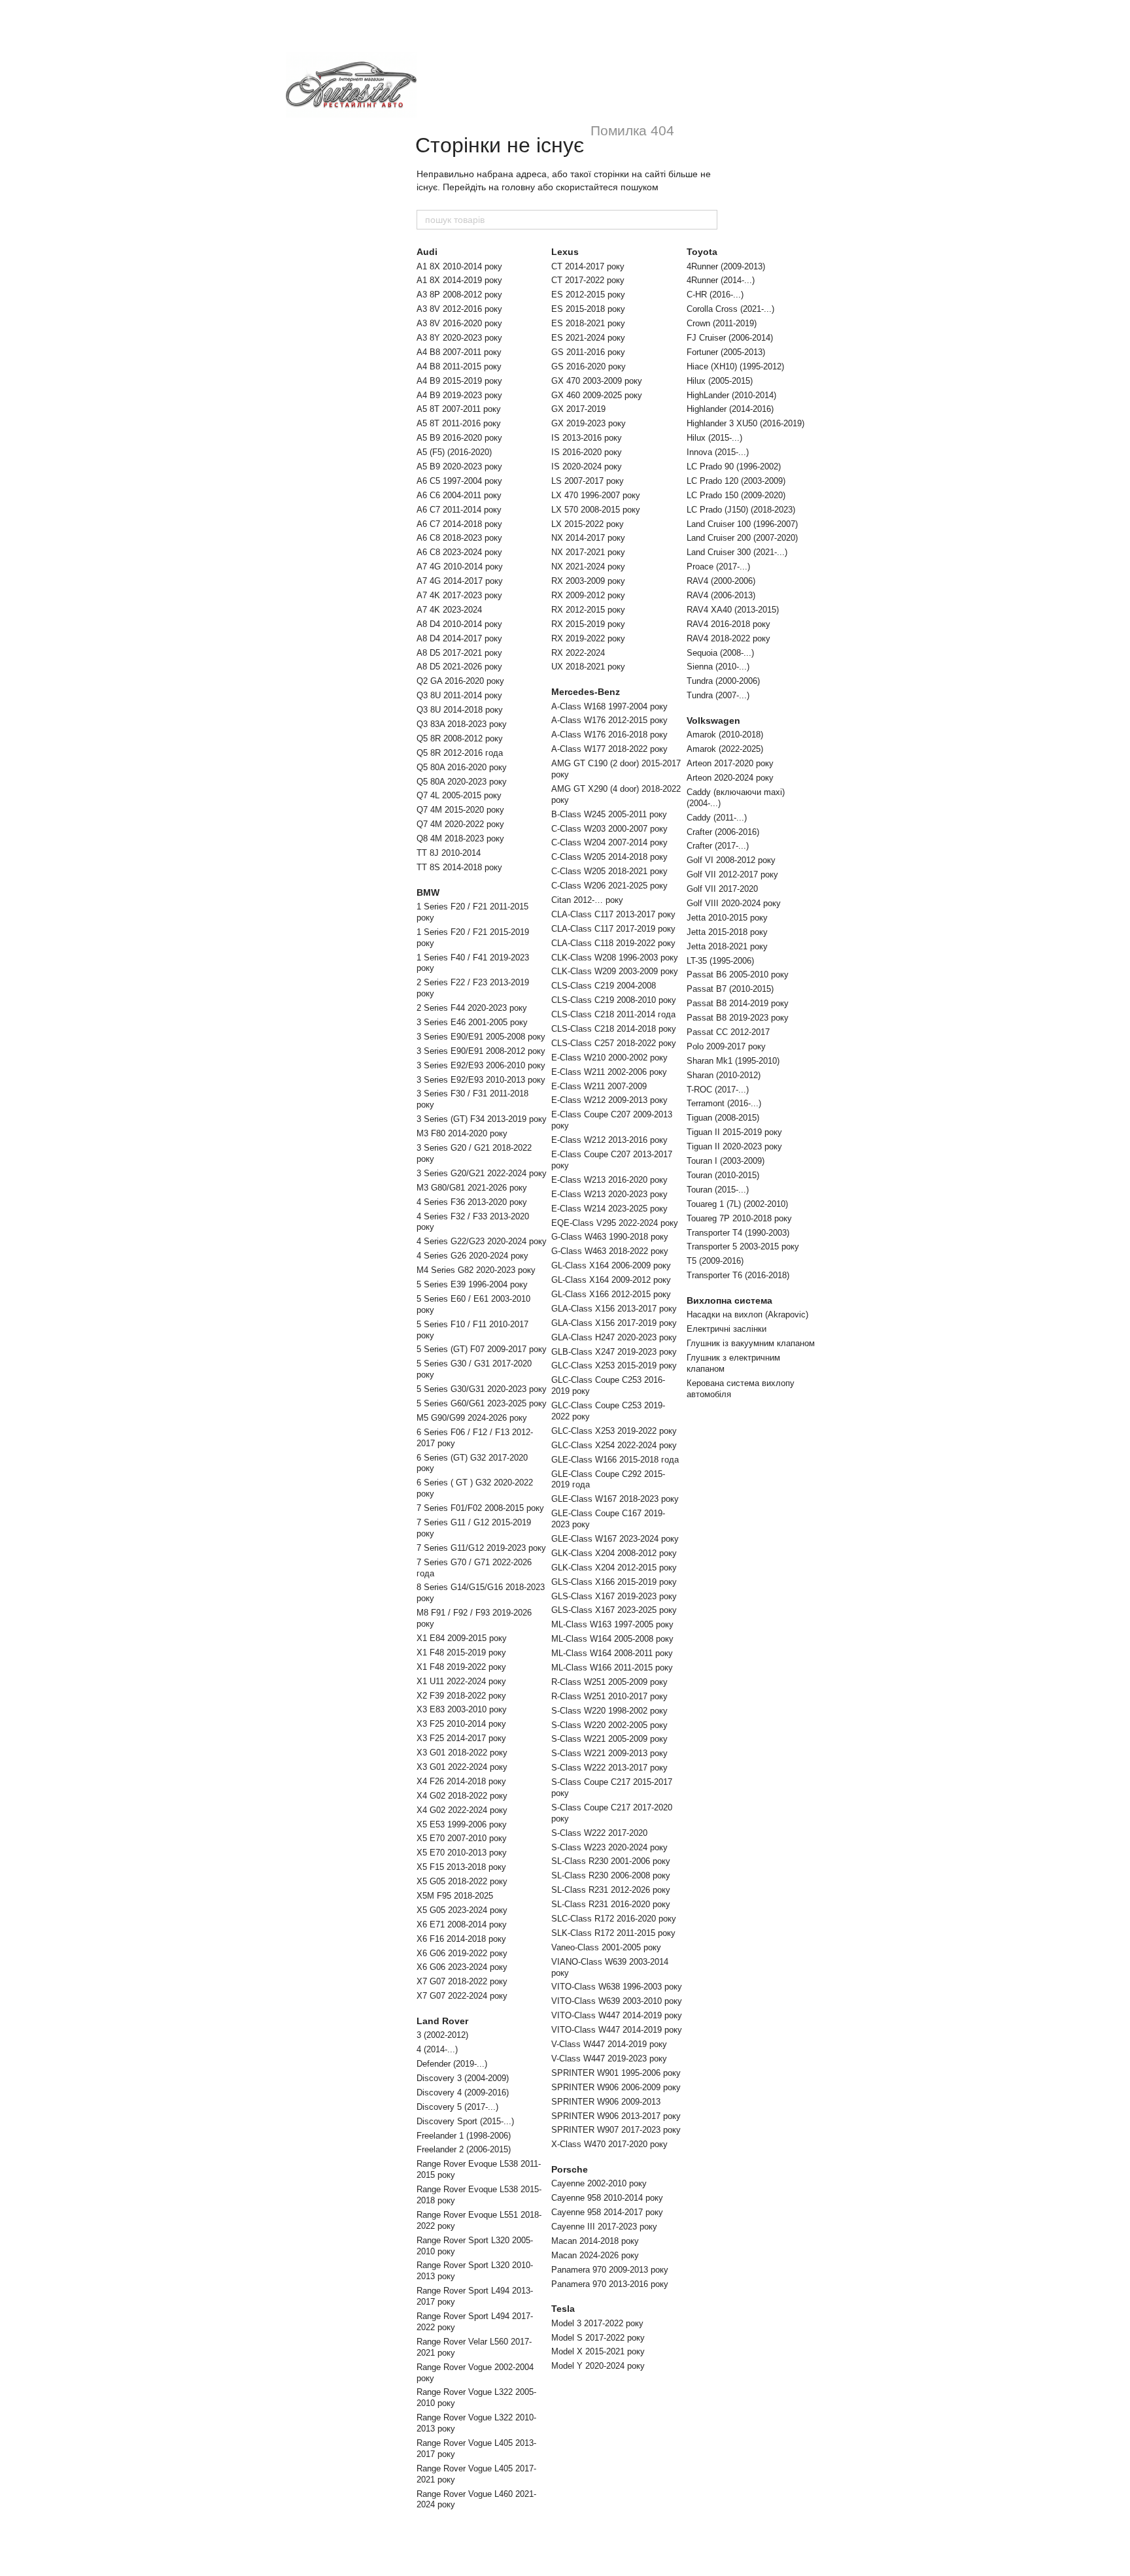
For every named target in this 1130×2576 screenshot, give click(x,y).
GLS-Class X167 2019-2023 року (614, 1596)
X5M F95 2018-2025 (455, 1896)
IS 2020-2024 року (587, 466)
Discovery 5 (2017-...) (457, 2107)
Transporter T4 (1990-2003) (738, 1233)
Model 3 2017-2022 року (597, 2323)
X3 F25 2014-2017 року (461, 1738)
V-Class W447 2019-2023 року (609, 2059)
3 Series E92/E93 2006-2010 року (481, 1065)
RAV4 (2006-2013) (721, 595)
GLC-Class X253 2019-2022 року (614, 1431)
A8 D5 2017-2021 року (459, 653)
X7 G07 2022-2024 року (462, 1996)
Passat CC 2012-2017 (728, 1032)
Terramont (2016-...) (724, 1103)
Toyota (702, 252)
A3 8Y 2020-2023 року (459, 338)
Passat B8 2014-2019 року (738, 1003)
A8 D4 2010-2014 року (459, 624)
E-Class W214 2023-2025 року (609, 1209)
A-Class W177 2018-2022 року (609, 749)
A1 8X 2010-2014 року (459, 266)
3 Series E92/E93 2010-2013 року (481, 1080)
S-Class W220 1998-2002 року (609, 1711)
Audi (427, 252)
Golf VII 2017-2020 (722, 889)
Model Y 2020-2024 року (598, 2366)
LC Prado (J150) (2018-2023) (741, 510)
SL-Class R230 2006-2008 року (611, 1875)
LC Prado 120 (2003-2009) (736, 481)
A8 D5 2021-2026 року (459, 667)
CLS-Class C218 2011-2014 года (613, 1014)
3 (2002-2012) (442, 2035)
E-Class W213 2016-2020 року (609, 1180)
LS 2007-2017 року (588, 481)
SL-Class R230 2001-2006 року (611, 1861)
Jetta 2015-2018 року (727, 932)
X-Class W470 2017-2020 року (609, 2144)
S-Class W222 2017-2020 (599, 1833)
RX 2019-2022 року (588, 638)
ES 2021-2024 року (588, 338)
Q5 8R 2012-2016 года (460, 753)
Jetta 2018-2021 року (727, 946)
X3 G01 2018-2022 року (462, 1753)
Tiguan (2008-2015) (723, 1118)
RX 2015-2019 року (588, 624)
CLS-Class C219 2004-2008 (604, 986)
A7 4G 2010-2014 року (460, 567)
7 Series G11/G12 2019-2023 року (481, 1548)
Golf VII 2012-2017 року (732, 874)
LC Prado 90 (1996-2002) (734, 466)
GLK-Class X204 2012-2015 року (614, 1568)
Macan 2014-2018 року (595, 2241)
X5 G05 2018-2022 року (462, 1881)
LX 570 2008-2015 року (596, 510)
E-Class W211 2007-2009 (599, 1086)
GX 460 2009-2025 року (597, 395)
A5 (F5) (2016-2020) (454, 452)
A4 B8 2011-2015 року (459, 366)
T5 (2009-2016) (715, 1261)
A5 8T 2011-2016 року (459, 423)
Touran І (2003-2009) (726, 1161)
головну (518, 187)
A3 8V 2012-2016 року (459, 309)
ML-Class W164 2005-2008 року (612, 1639)
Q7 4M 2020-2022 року (460, 824)
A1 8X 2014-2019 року (459, 280)
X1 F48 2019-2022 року (461, 1667)
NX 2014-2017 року (588, 538)
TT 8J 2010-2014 (449, 853)
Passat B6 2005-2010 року (738, 974)
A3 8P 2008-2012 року (459, 295)
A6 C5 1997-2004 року (459, 481)
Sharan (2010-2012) (724, 1075)
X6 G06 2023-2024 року (462, 1967)
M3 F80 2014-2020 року (462, 1133)
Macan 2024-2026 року (595, 2255)
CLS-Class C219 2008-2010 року (614, 1000)
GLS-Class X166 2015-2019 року (614, 1582)
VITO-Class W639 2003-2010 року (617, 2001)
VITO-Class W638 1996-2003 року (617, 1987)
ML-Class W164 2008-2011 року (612, 1653)
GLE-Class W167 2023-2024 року (615, 1539)
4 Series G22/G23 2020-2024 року (482, 1241)
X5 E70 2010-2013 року (462, 1853)
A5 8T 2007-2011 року (459, 409)
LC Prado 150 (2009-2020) (736, 495)
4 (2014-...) (437, 2049)
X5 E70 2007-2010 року (462, 1838)
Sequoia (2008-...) (720, 653)
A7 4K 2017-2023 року (459, 595)
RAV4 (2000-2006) (721, 581)
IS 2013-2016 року (587, 438)
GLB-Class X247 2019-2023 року (614, 1352)
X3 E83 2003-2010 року (462, 1709)
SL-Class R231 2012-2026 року (611, 1890)
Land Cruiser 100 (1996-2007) (742, 524)
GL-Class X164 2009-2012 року (611, 1280)
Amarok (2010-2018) (725, 735)
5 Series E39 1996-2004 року (472, 1284)
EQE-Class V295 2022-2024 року (615, 1223)
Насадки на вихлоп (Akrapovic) (747, 1314)
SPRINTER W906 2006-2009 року (616, 2087)
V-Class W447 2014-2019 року (609, 2044)
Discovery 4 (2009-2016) (463, 2093)
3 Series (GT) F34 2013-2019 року (482, 1119)
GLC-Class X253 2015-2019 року (614, 1365)
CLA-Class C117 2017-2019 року (613, 929)
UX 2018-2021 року (588, 667)
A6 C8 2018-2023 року (459, 538)
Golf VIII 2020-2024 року (734, 903)
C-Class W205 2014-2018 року (609, 857)
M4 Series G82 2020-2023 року (476, 1270)
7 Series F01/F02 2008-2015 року (480, 1508)
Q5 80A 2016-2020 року (462, 767)
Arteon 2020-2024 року (730, 778)
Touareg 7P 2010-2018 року (739, 1218)
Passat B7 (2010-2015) (730, 989)
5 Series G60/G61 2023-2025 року (482, 1403)
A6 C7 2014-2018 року (459, 524)
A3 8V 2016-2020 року (459, 323)
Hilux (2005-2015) (720, 381)
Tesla (563, 2309)
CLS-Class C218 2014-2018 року (614, 1029)
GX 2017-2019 (578, 409)
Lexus (565, 252)
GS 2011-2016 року (588, 352)
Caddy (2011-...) (717, 818)
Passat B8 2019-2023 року (738, 1018)
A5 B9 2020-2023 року (459, 466)
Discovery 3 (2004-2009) (463, 2078)
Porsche (570, 2169)
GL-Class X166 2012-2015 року (611, 1294)
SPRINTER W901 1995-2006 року (616, 2073)
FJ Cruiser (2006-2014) (730, 338)
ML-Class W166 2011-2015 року (612, 1668)
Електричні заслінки (727, 1329)
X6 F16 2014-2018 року (461, 1939)
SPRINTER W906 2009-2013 (606, 2102)
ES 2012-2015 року (588, 295)
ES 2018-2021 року (588, 323)
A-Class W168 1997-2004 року (609, 706)
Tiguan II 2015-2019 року (734, 1132)
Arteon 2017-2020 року (730, 763)
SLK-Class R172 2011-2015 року (613, 1933)
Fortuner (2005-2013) (726, 352)
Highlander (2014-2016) (730, 409)
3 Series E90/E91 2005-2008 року (481, 1037)
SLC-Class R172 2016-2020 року (614, 1919)
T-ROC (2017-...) (718, 1090)
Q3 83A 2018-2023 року (462, 724)
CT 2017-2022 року (588, 280)
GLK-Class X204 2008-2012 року (614, 1553)
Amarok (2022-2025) (725, 749)
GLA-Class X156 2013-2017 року (614, 1309)
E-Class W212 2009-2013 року (609, 1100)
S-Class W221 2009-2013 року (609, 1753)
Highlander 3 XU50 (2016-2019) (745, 423)
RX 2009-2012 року (588, 595)
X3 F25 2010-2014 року (461, 1724)
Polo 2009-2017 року (726, 1046)
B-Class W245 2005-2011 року (609, 814)
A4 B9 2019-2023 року (459, 395)
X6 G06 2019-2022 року (462, 1953)
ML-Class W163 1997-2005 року (612, 1624)
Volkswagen (713, 720)
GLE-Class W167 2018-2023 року (615, 1499)
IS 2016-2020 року (587, 452)
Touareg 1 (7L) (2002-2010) (737, 1204)
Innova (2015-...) (718, 452)
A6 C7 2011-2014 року (459, 510)
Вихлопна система (729, 1300)
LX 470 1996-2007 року (596, 495)
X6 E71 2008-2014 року (462, 1924)
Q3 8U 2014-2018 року (460, 710)
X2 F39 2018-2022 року (461, 1696)
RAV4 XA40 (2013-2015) (733, 610)
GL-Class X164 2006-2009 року (611, 1265)
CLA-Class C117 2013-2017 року (613, 914)
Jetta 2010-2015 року (727, 918)
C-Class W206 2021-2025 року (609, 886)
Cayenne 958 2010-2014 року (607, 2198)
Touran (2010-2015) (723, 1175)
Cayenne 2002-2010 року (599, 2183)
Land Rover (442, 2021)
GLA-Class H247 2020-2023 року (614, 1337)
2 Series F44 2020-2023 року (472, 1008)
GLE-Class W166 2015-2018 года (615, 1460)
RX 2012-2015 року (588, 610)
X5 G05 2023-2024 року (462, 1910)
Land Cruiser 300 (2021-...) (737, 552)
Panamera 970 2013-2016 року (610, 2284)
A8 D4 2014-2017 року (459, 638)
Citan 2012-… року (587, 900)
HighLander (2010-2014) (731, 395)
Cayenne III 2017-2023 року (604, 2227)
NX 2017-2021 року (588, 552)
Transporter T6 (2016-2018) (738, 1275)
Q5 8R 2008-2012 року (460, 738)
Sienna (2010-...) (718, 667)
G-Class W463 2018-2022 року (610, 1251)
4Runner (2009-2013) (726, 266)
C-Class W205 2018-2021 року (609, 871)
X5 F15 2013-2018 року (461, 1867)
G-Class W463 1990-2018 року (610, 1237)
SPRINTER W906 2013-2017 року (616, 2116)
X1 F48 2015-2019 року (461, 1652)
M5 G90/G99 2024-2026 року (472, 1418)
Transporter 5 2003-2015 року (743, 1246)
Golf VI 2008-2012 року (731, 860)
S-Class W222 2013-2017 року (609, 1768)
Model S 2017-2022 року (598, 2338)
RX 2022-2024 (578, 653)
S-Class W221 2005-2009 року (609, 1739)
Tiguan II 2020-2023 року (734, 1146)
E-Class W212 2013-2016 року (609, 1140)
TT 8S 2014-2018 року (459, 867)
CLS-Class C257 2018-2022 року (614, 1043)
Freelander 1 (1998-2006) (464, 2136)
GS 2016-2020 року (589, 366)
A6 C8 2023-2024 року (459, 552)
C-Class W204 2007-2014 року (609, 842)
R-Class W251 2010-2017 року (609, 1696)
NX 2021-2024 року (588, 567)
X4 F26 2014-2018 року (461, 1781)
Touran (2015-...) (718, 1190)
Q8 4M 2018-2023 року (460, 839)
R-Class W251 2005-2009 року (609, 1682)
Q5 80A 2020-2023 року (462, 782)
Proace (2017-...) (718, 567)
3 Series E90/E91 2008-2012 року (481, 1051)
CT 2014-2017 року (588, 266)
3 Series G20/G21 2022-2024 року (482, 1173)
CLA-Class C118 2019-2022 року (613, 943)
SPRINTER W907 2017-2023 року (616, 2130)
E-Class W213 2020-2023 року (609, 1194)
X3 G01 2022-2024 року (462, 1767)
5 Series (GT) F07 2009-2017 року (482, 1349)
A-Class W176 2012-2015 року (609, 720)
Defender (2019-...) (452, 2064)
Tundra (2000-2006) (723, 681)
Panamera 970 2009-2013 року (610, 2270)
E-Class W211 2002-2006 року (609, 1072)
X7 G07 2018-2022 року (462, 1981)
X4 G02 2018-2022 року (462, 1796)
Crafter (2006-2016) (723, 832)
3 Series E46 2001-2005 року (472, 1022)
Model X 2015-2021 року (598, 2351)
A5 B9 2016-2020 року (459, 438)
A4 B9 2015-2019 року (459, 381)
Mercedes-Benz (586, 692)
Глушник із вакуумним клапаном (751, 1343)
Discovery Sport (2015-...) (465, 2121)
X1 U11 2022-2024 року (461, 1681)
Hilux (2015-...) (714, 438)
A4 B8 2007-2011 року (459, 352)
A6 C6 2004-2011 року (459, 495)
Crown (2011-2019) (722, 323)
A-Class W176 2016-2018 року (609, 735)
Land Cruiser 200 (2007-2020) (742, 538)
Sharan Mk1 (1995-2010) (733, 1061)
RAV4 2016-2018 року (728, 624)
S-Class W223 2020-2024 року (609, 1847)
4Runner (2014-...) (721, 280)
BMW (428, 892)
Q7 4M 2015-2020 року (460, 810)
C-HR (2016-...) (715, 295)
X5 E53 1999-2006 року (462, 1824)
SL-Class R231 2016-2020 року (611, 1904)
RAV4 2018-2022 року (728, 638)
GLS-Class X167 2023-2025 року (614, 1610)
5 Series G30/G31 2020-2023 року (482, 1389)
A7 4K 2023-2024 (449, 610)
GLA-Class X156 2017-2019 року (614, 1323)
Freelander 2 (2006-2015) (464, 2149)
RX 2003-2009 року (588, 581)
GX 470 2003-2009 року (597, 381)
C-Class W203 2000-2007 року (609, 829)
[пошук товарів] (707, 220)
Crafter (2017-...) (718, 846)
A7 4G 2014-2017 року (460, 581)
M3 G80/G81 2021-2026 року (472, 1188)
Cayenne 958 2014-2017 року (607, 2212)
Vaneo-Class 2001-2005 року (606, 1947)
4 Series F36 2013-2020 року (472, 1202)
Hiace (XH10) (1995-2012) (735, 366)
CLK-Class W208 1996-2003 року (615, 958)
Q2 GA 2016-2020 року (460, 681)
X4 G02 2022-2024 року (462, 1810)
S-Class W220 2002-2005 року (609, 1725)
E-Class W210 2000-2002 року (609, 1058)
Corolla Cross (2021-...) (730, 309)
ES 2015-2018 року (588, 309)
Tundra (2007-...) (718, 695)
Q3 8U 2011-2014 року (459, 695)
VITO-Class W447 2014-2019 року (617, 2015)
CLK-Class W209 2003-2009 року (615, 971)
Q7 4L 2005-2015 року (459, 795)
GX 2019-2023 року (589, 423)
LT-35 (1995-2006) (720, 961)
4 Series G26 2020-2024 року (472, 1256)
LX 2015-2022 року (588, 524)
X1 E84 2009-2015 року (462, 1638)
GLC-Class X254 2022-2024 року (614, 1445)
